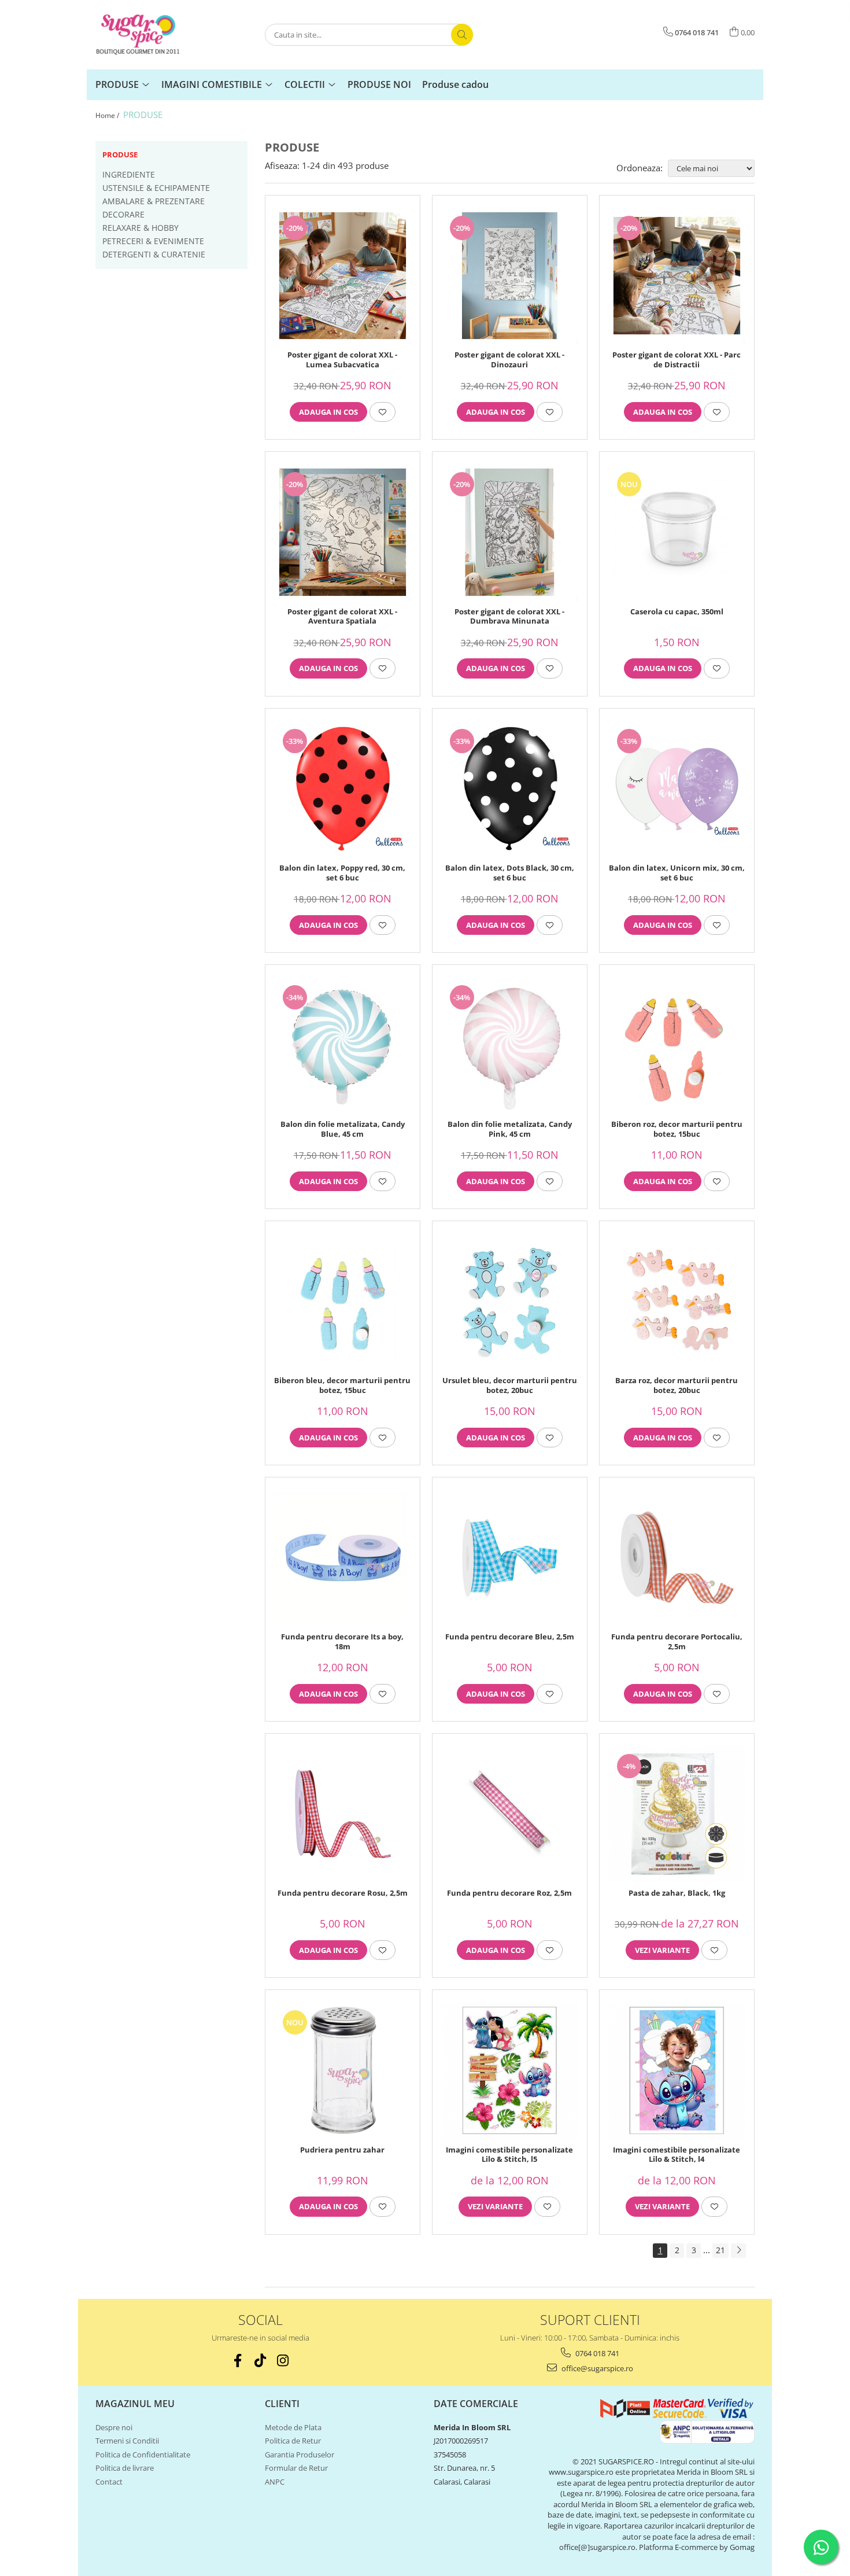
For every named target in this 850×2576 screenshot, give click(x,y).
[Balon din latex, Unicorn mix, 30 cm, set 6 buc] (677, 789)
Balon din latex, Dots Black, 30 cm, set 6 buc (510, 873)
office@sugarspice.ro (596, 2368)
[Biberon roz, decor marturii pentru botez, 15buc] (677, 1045)
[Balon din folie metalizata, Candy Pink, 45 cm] (510, 1045)
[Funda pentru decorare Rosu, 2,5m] (343, 1814)
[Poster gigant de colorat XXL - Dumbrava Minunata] (510, 532)
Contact (109, 2482)
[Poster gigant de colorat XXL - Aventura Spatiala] (343, 532)
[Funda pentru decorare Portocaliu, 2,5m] (677, 1558)
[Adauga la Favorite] (382, 412)
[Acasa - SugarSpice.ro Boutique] (153, 35)
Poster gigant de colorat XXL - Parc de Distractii (677, 360)
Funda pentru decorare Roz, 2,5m (509, 1893)
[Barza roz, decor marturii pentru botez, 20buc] (677, 1301)
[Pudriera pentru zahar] (343, 2070)
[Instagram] (283, 2361)
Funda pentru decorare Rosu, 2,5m (343, 1893)
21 (720, 2250)
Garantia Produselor (300, 2455)
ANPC (275, 2482)
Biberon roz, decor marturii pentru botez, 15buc (677, 1129)
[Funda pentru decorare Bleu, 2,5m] (510, 1558)
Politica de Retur (293, 2441)
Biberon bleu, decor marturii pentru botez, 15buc (342, 1385)
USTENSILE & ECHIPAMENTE (156, 188)
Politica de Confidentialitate (143, 2455)
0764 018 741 (596, 2353)
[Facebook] (238, 2361)
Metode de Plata (293, 2427)
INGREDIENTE (129, 174)
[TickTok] (260, 2361)
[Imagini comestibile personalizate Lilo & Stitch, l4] (677, 2070)
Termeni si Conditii (127, 2441)
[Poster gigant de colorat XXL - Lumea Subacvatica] (343, 276)
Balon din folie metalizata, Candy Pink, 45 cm (510, 1129)
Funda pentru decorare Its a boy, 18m (342, 1642)
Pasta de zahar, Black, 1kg (677, 1893)
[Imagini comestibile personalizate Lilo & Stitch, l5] (510, 2070)
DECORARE (123, 214)
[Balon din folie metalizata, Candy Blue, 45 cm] (343, 1045)
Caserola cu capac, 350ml (677, 612)
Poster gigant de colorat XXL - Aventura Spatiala (342, 617)
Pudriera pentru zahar (342, 2150)
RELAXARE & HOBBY (141, 228)
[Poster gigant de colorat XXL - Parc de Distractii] (677, 276)
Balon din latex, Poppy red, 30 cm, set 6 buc (342, 873)
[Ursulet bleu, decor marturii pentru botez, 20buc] (510, 1301)
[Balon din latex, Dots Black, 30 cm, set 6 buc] (510, 789)
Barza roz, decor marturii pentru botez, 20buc (677, 1385)
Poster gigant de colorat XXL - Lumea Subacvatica (342, 360)
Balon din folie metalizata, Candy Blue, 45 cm (343, 1129)
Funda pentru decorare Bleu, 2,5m (510, 1637)
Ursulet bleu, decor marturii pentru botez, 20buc (510, 1385)
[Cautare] (462, 35)
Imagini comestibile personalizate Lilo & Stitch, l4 (677, 2155)
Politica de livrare (125, 2468)
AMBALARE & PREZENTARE (154, 201)
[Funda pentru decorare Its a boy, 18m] (343, 1558)
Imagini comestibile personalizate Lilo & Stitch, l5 (509, 2155)
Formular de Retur (296, 2468)
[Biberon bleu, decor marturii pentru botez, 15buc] (343, 1301)
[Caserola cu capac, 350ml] (677, 532)
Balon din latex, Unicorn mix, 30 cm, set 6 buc (677, 873)
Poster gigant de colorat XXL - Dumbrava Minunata (509, 617)
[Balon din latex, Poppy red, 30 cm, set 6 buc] (343, 789)
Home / (108, 115)
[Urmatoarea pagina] (738, 2251)
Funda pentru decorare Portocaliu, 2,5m (677, 1642)
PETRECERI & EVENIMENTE (153, 241)
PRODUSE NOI (379, 84)
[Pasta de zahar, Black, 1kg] (677, 1814)
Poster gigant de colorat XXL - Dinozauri (509, 360)
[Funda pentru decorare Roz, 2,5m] (510, 1814)
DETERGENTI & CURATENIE (154, 254)
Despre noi (114, 2427)
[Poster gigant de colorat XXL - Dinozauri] (510, 276)
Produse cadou (455, 84)
